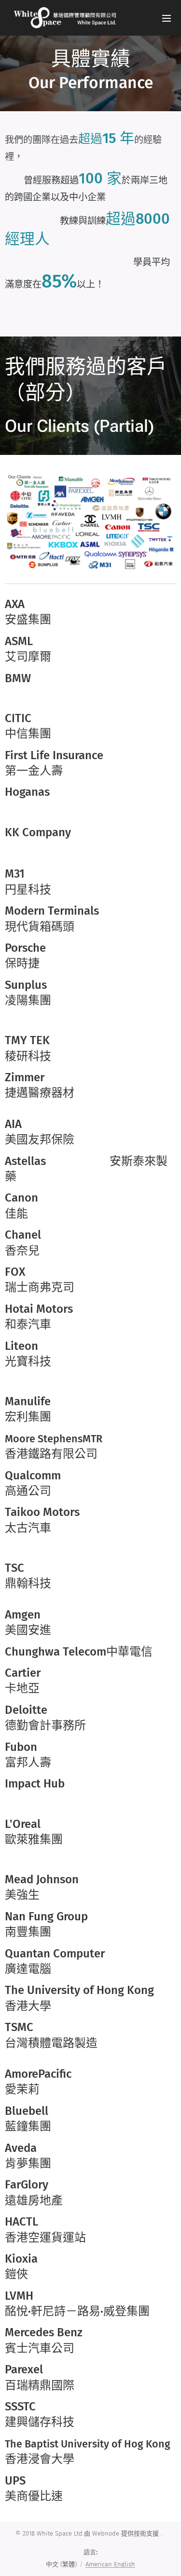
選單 (167, 18)
